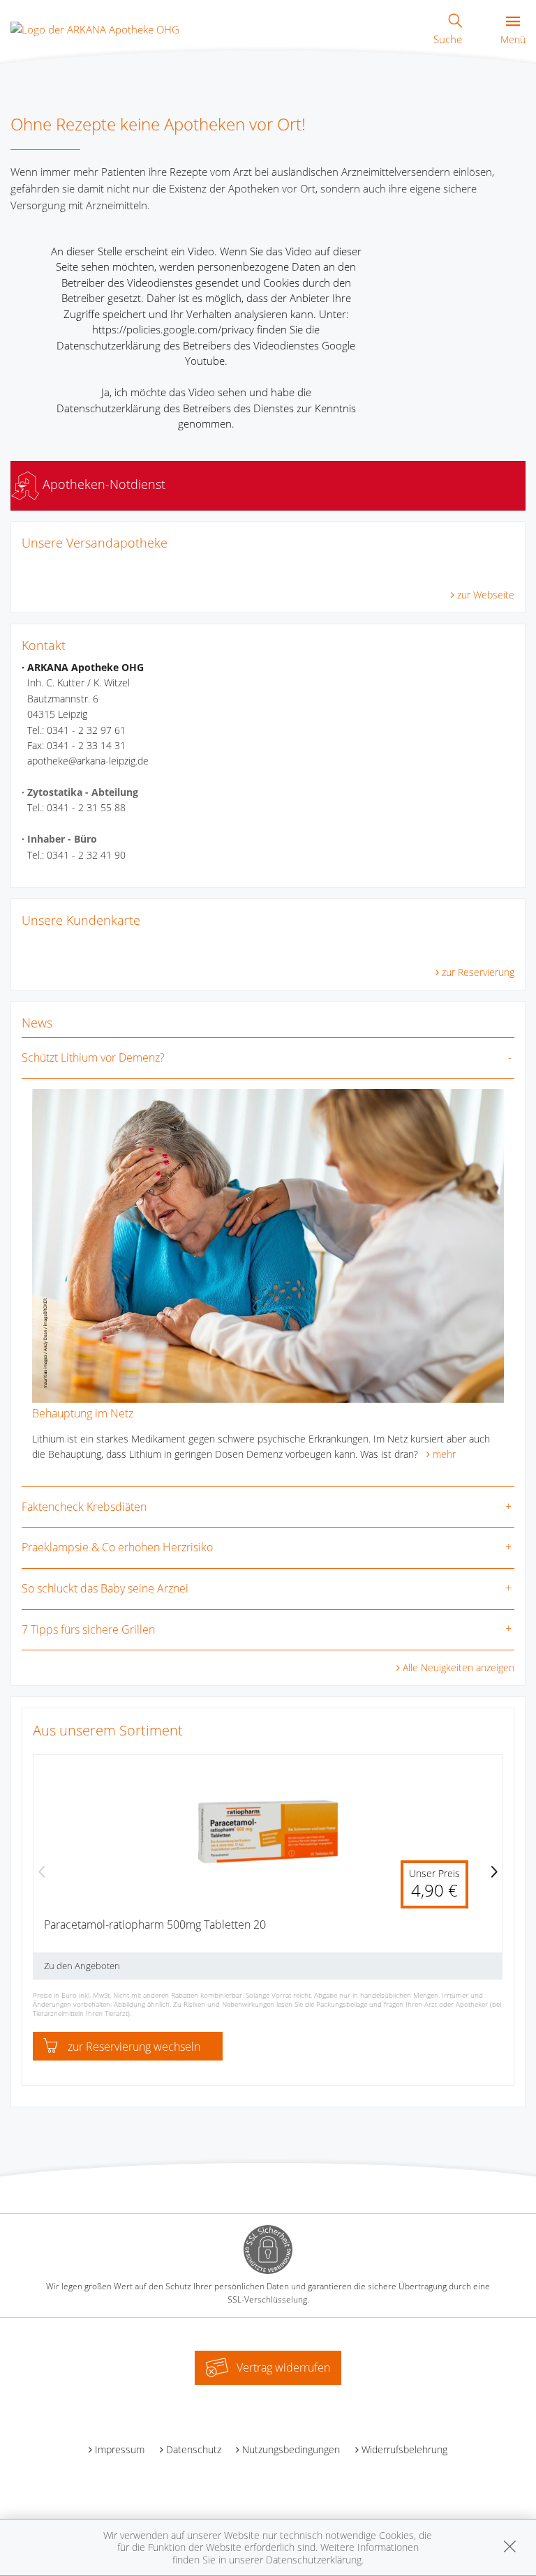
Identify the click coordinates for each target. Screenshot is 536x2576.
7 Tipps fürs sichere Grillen (88, 1629)
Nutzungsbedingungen (291, 2449)
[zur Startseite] (95, 28)
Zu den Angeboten (82, 1966)
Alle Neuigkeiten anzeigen (459, 1667)
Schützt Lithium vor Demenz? (93, 1057)
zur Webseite (486, 595)
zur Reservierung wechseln (134, 2047)
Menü (513, 39)
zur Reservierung (478, 972)
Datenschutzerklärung (314, 2560)
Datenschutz (194, 2449)
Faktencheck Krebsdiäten (84, 1507)
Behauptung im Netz (83, 1413)
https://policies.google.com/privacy (173, 329)
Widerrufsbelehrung (404, 2449)
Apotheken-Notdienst (102, 484)
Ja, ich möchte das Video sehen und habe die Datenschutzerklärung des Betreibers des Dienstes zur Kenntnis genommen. (206, 408)
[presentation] (42, 1873)
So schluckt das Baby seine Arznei (105, 1588)
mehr (444, 1454)
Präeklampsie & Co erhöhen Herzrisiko (117, 1547)
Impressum (120, 2449)
